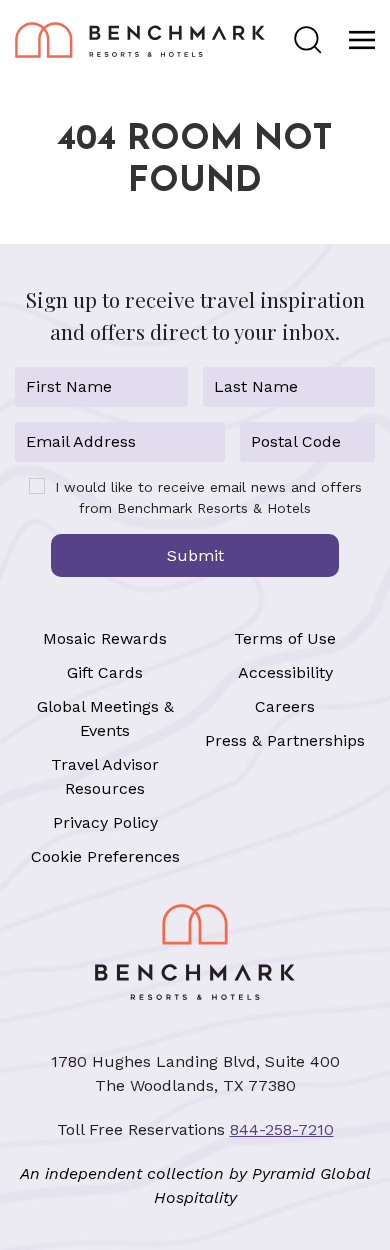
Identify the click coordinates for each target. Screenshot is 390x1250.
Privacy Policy (105, 822)
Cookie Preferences (105, 856)
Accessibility (285, 672)
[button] (308, 40)
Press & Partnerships (285, 740)
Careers (285, 706)
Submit (195, 555)
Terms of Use (285, 638)
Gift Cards (105, 672)
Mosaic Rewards (105, 638)
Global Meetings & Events (105, 718)
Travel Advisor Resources (105, 776)
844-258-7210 (282, 1129)
